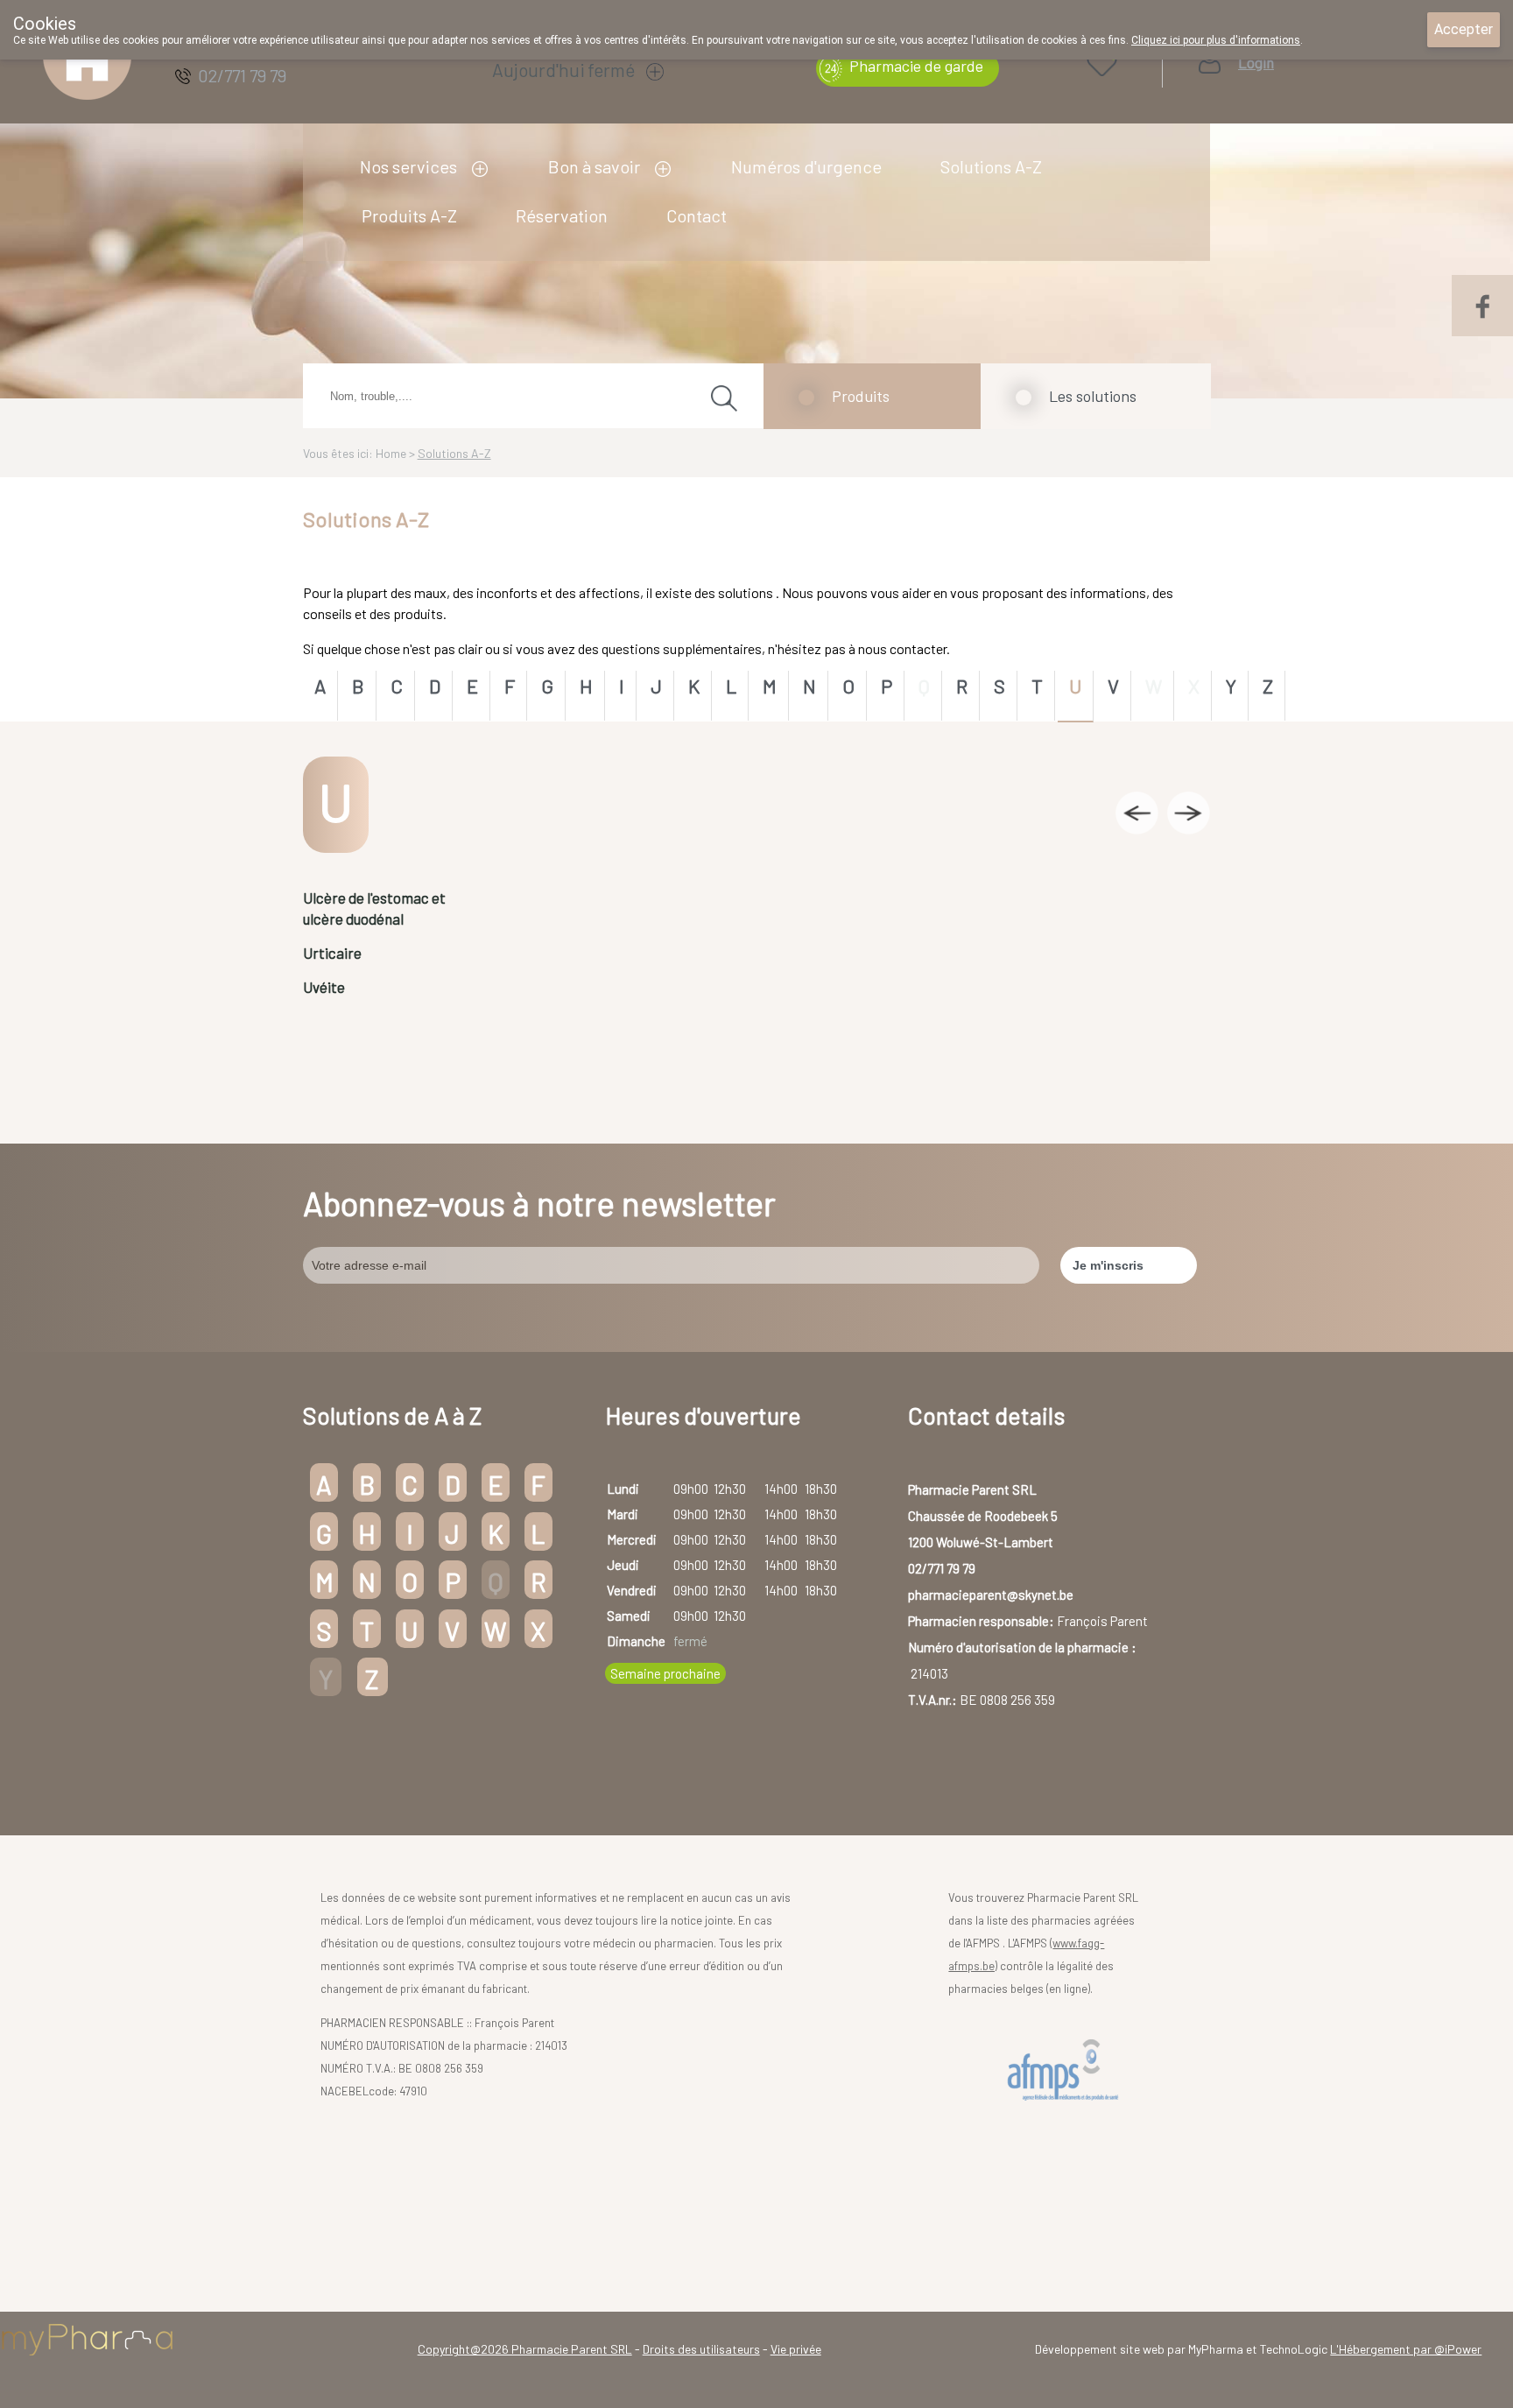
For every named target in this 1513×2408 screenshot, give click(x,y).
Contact (697, 215)
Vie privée (796, 2349)
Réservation (562, 215)
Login (1256, 63)
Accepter (1464, 29)
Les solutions (1093, 396)
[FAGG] (1066, 2070)
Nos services (408, 166)
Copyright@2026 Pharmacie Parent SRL (525, 2349)
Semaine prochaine (665, 1673)
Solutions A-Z (991, 166)
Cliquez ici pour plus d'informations (1216, 40)
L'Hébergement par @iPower (1406, 2349)
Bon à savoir (594, 166)
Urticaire (332, 953)
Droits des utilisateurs (701, 2349)
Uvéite (324, 987)
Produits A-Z (409, 215)
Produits (861, 396)
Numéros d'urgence (806, 166)
